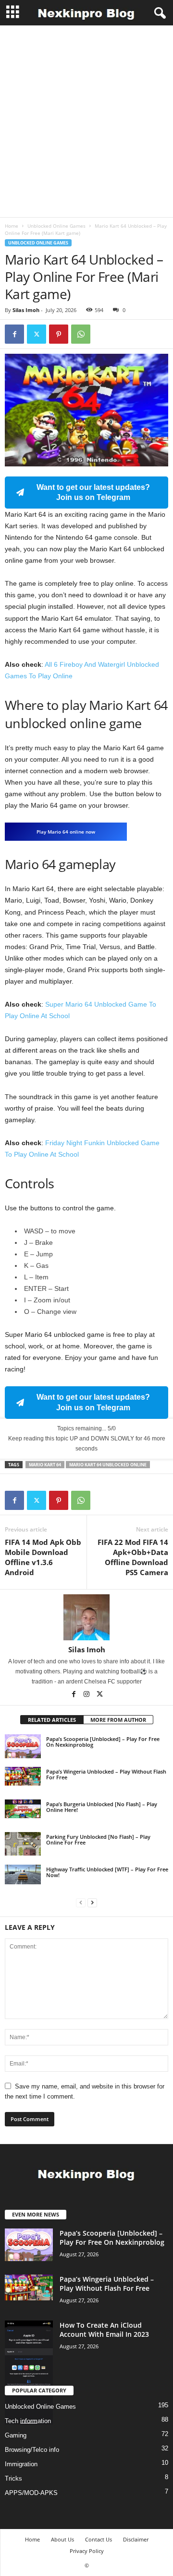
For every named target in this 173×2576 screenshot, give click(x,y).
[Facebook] (14, 334)
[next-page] (92, 1902)
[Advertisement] (86, 121)
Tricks (13, 2478)
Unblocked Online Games (56, 226)
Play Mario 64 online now (66, 832)
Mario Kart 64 (45, 1465)
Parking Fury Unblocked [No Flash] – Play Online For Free (98, 1839)
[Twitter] (37, 334)
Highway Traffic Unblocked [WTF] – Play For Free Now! (107, 1872)
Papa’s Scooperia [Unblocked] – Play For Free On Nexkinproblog (103, 1742)
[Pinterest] (59, 334)
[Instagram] (87, 1695)
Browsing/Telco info (32, 2450)
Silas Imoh (26, 310)
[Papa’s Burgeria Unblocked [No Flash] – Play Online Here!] (23, 1809)
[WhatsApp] (81, 334)
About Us (62, 2539)
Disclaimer (136, 2539)
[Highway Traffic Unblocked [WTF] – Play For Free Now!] (23, 1874)
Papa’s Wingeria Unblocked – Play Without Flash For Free (106, 1774)
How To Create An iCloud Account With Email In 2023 (104, 2330)
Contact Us (99, 2539)
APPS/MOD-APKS (31, 2493)
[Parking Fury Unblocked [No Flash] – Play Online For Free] (23, 1844)
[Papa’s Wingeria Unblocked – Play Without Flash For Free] (23, 1776)
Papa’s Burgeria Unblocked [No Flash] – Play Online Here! (102, 1807)
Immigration (21, 2464)
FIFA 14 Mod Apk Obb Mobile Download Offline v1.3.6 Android (43, 1557)
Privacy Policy (87, 2551)
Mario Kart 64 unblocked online (108, 1465)
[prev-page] (81, 1902)
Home (12, 226)
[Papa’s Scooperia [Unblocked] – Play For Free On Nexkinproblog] (23, 1746)
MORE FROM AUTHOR (118, 1720)
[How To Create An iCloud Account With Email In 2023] (29, 2373)
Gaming (16, 2435)
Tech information (28, 2421)
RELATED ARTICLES (52, 1720)
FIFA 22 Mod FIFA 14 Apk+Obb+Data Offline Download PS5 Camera (133, 1557)
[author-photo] (86, 1617)
